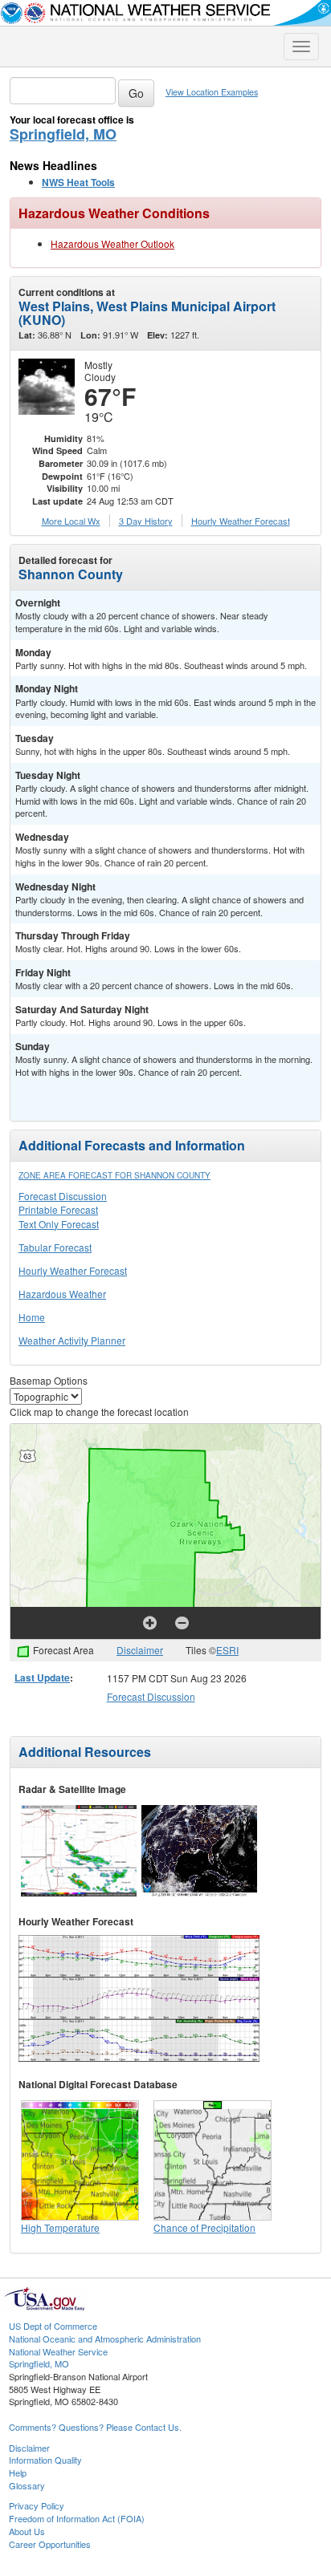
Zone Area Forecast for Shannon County (114, 1175)
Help (18, 2473)
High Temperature (60, 2227)
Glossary (27, 2485)
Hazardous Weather (62, 1294)
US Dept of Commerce (53, 2326)
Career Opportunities (50, 2544)
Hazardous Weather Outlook (112, 243)
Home (32, 1317)
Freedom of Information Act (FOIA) (77, 2518)
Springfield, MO (63, 134)
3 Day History (146, 521)
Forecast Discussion (63, 1196)
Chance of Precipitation (204, 2227)
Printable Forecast (58, 1209)
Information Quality (45, 2460)
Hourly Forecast (241, 521)
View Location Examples (212, 92)
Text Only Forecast (59, 1224)
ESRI (227, 1650)
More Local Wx (71, 521)
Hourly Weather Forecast (73, 1270)
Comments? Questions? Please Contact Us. (95, 2427)
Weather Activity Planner (72, 1340)
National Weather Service (58, 2351)
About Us (27, 2531)
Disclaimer (140, 1650)
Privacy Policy (37, 2505)
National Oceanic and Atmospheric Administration (105, 2339)
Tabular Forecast (55, 1247)
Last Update (42, 1677)
